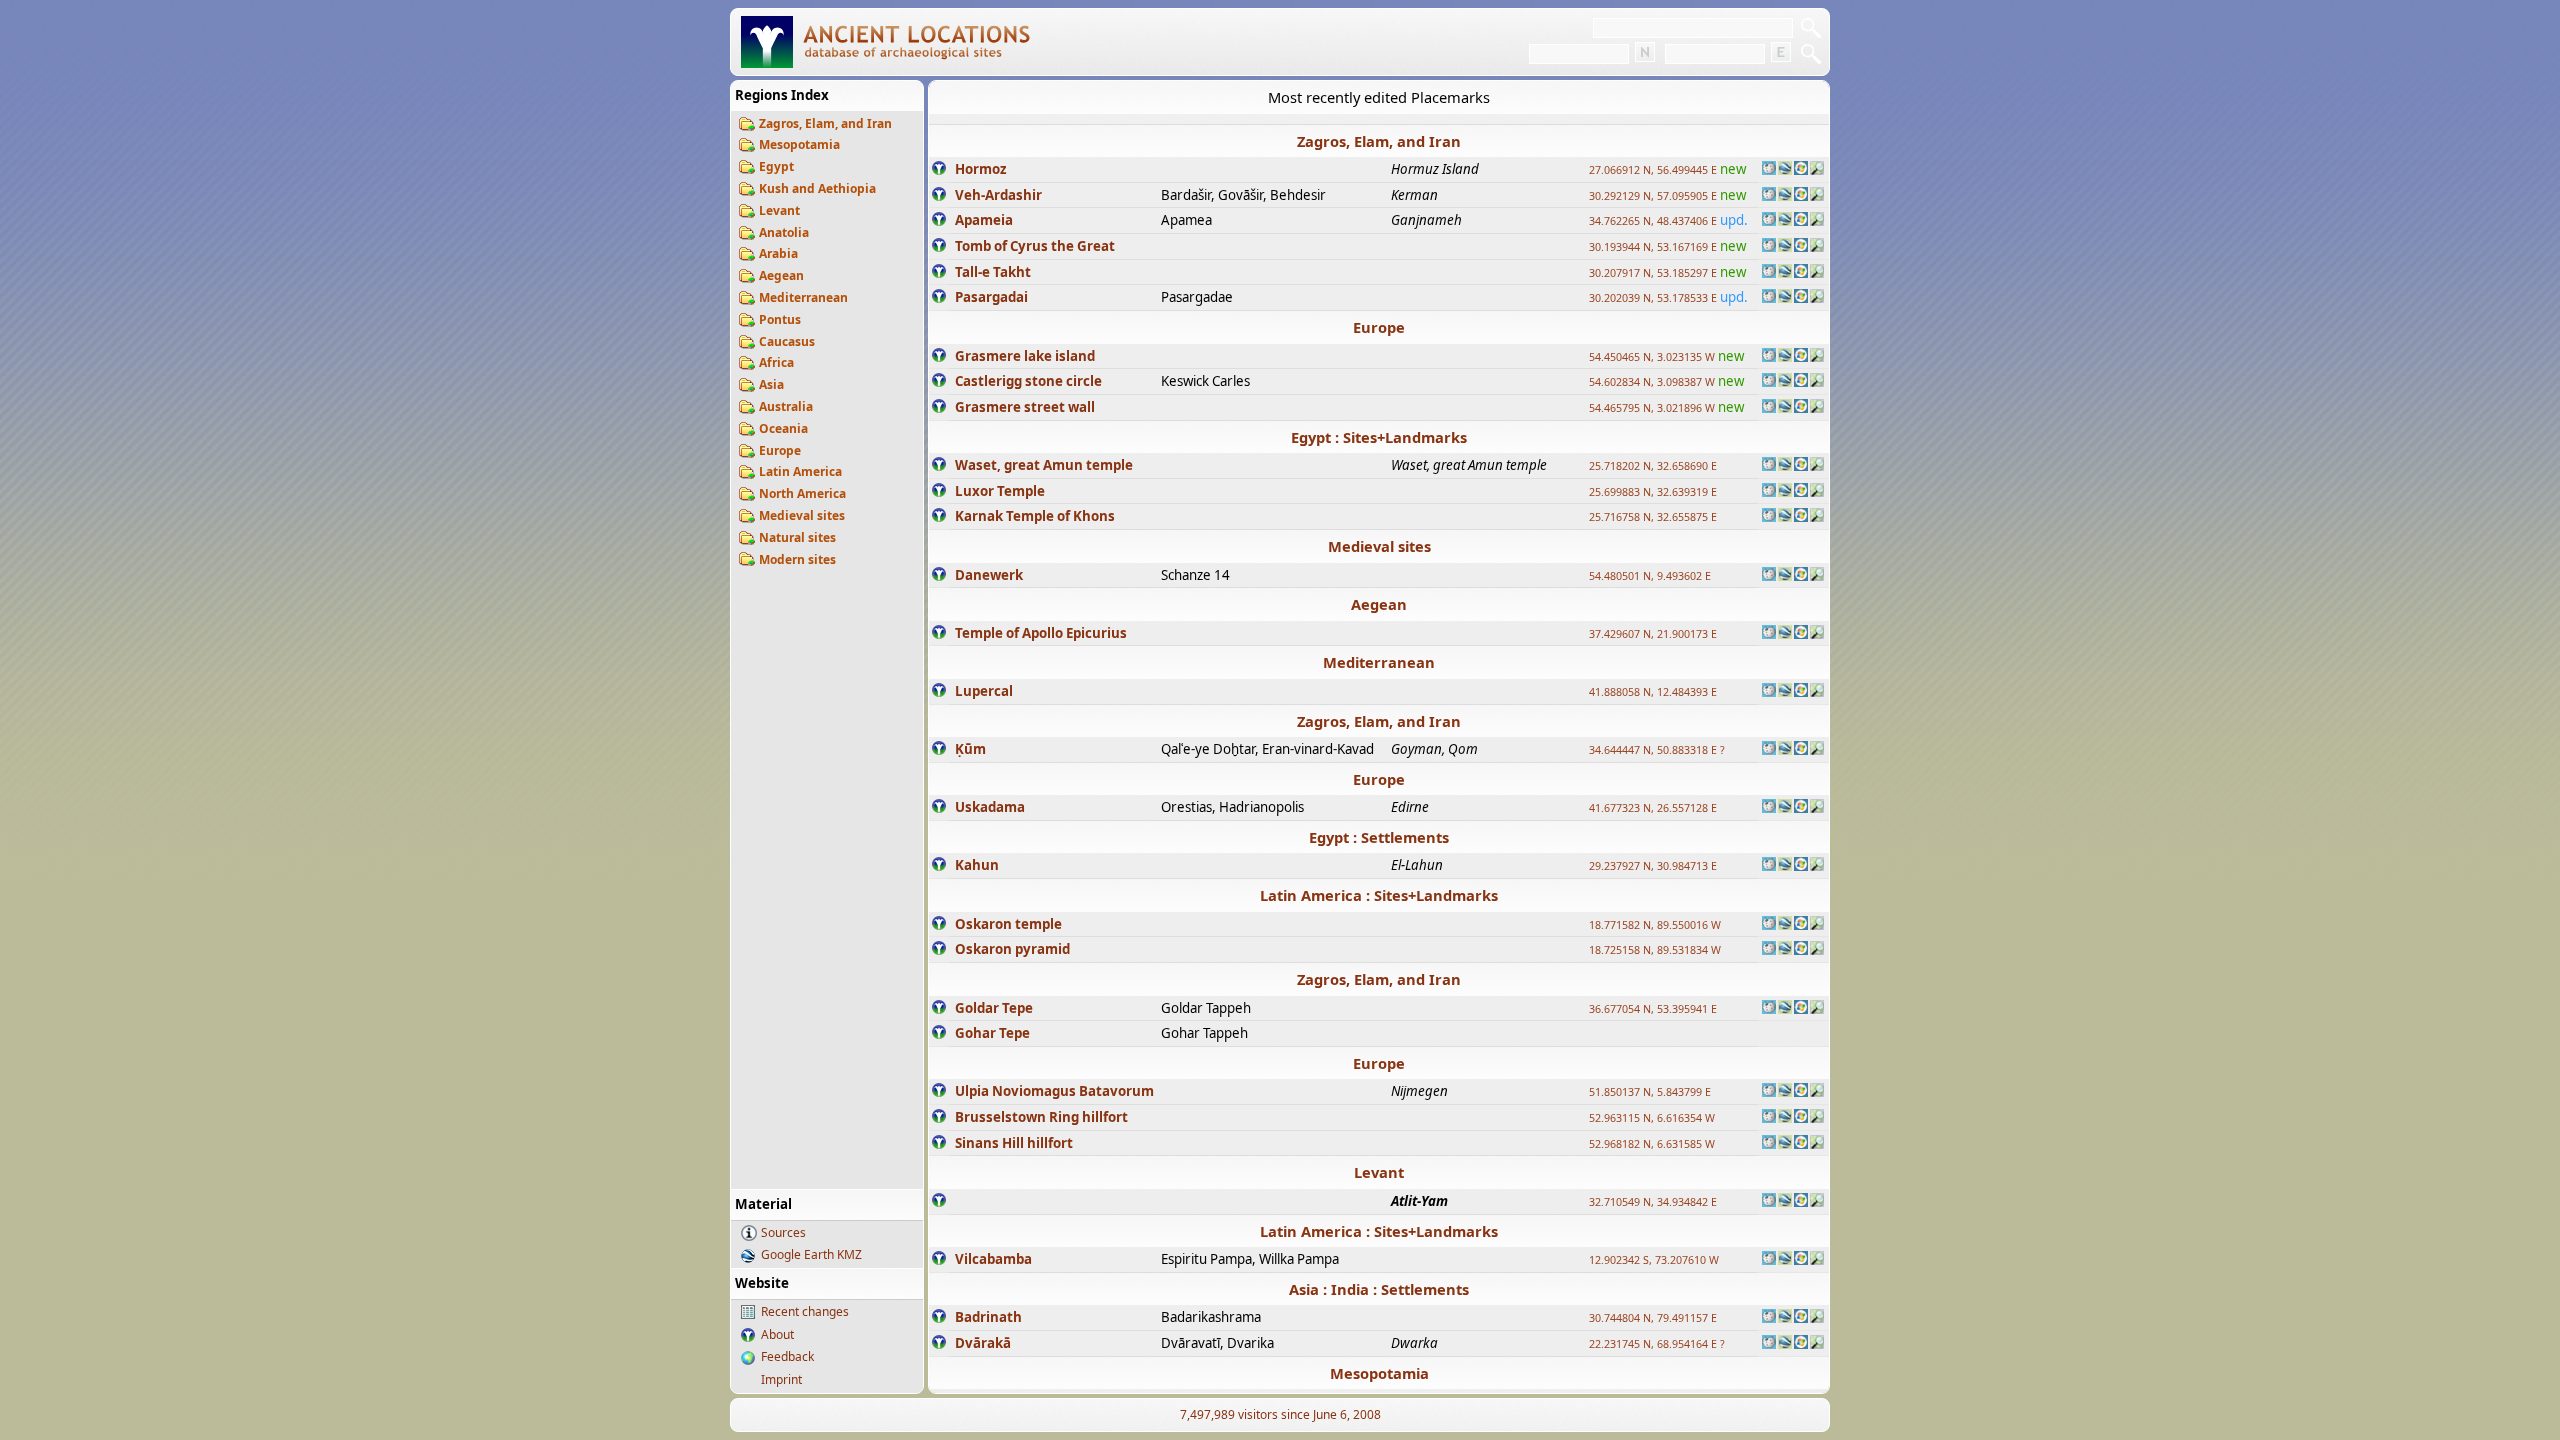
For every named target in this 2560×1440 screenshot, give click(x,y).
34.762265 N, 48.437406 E (1653, 221)
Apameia (984, 220)
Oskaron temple (1008, 924)
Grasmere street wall (1025, 407)
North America (802, 493)
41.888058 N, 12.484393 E (1653, 692)
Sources (783, 1232)
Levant (779, 210)
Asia (771, 384)
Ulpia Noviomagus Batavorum (1054, 1091)
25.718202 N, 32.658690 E (1653, 466)
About (777, 1334)
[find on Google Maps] (1785, 170)
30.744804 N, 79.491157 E (1653, 1318)
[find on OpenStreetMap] (1817, 170)
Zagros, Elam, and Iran (825, 123)
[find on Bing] (1801, 170)
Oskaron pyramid (1012, 949)
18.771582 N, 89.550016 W (1655, 925)
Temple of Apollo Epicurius (1041, 633)
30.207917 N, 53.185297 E (1653, 273)
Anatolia (784, 232)
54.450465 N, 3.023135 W (1652, 357)
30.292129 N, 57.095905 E (1653, 196)
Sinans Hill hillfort (1014, 1143)
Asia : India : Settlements (1379, 1289)
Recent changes (805, 1311)
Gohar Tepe (992, 1033)
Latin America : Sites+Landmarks (1379, 895)
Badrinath (988, 1317)
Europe (780, 450)
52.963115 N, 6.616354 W (1652, 1118)
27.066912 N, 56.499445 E (1653, 170)
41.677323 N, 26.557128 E (1653, 808)
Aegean (781, 275)
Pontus (780, 319)
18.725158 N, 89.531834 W (1655, 950)
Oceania (783, 428)
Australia (786, 406)
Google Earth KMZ (811, 1254)
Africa (776, 362)
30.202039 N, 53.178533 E (1653, 298)
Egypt (776, 166)
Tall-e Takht (993, 272)
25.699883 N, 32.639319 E (1653, 492)
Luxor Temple (1000, 491)
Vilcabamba (993, 1259)
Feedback (787, 1356)
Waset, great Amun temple (1044, 465)
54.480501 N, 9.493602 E (1650, 576)
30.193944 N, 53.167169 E (1653, 247)
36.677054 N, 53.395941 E (1653, 1009)
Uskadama (990, 807)
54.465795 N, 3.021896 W (1652, 408)
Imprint (781, 1379)
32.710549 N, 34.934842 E (1653, 1202)
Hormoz (981, 169)
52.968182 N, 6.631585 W (1652, 1144)
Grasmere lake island (1025, 356)
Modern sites (797, 559)
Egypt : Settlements (1379, 837)
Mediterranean (803, 297)
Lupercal (984, 691)
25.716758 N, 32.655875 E (1653, 517)
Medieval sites (802, 515)
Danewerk (989, 575)
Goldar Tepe (994, 1008)
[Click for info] (939, 170)
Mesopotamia (799, 144)
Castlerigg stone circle (1028, 381)
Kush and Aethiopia (817, 188)
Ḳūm (970, 749)
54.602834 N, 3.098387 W (1652, 382)
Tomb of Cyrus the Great (1035, 246)
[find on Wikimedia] (1769, 170)
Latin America (800, 471)
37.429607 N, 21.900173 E (1653, 634)
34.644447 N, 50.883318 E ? (1657, 750)
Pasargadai (991, 297)
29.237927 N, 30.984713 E (1653, 866)
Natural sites (797, 537)
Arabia (778, 253)
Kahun (977, 865)
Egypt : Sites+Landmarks (1379, 437)
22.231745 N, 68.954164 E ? (1657, 1344)
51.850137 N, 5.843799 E (1650, 1092)
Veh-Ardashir (998, 195)
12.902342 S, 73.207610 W (1654, 1260)
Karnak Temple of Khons (1035, 516)
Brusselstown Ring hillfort (1041, 1117)
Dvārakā (983, 1343)
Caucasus (787, 341)
